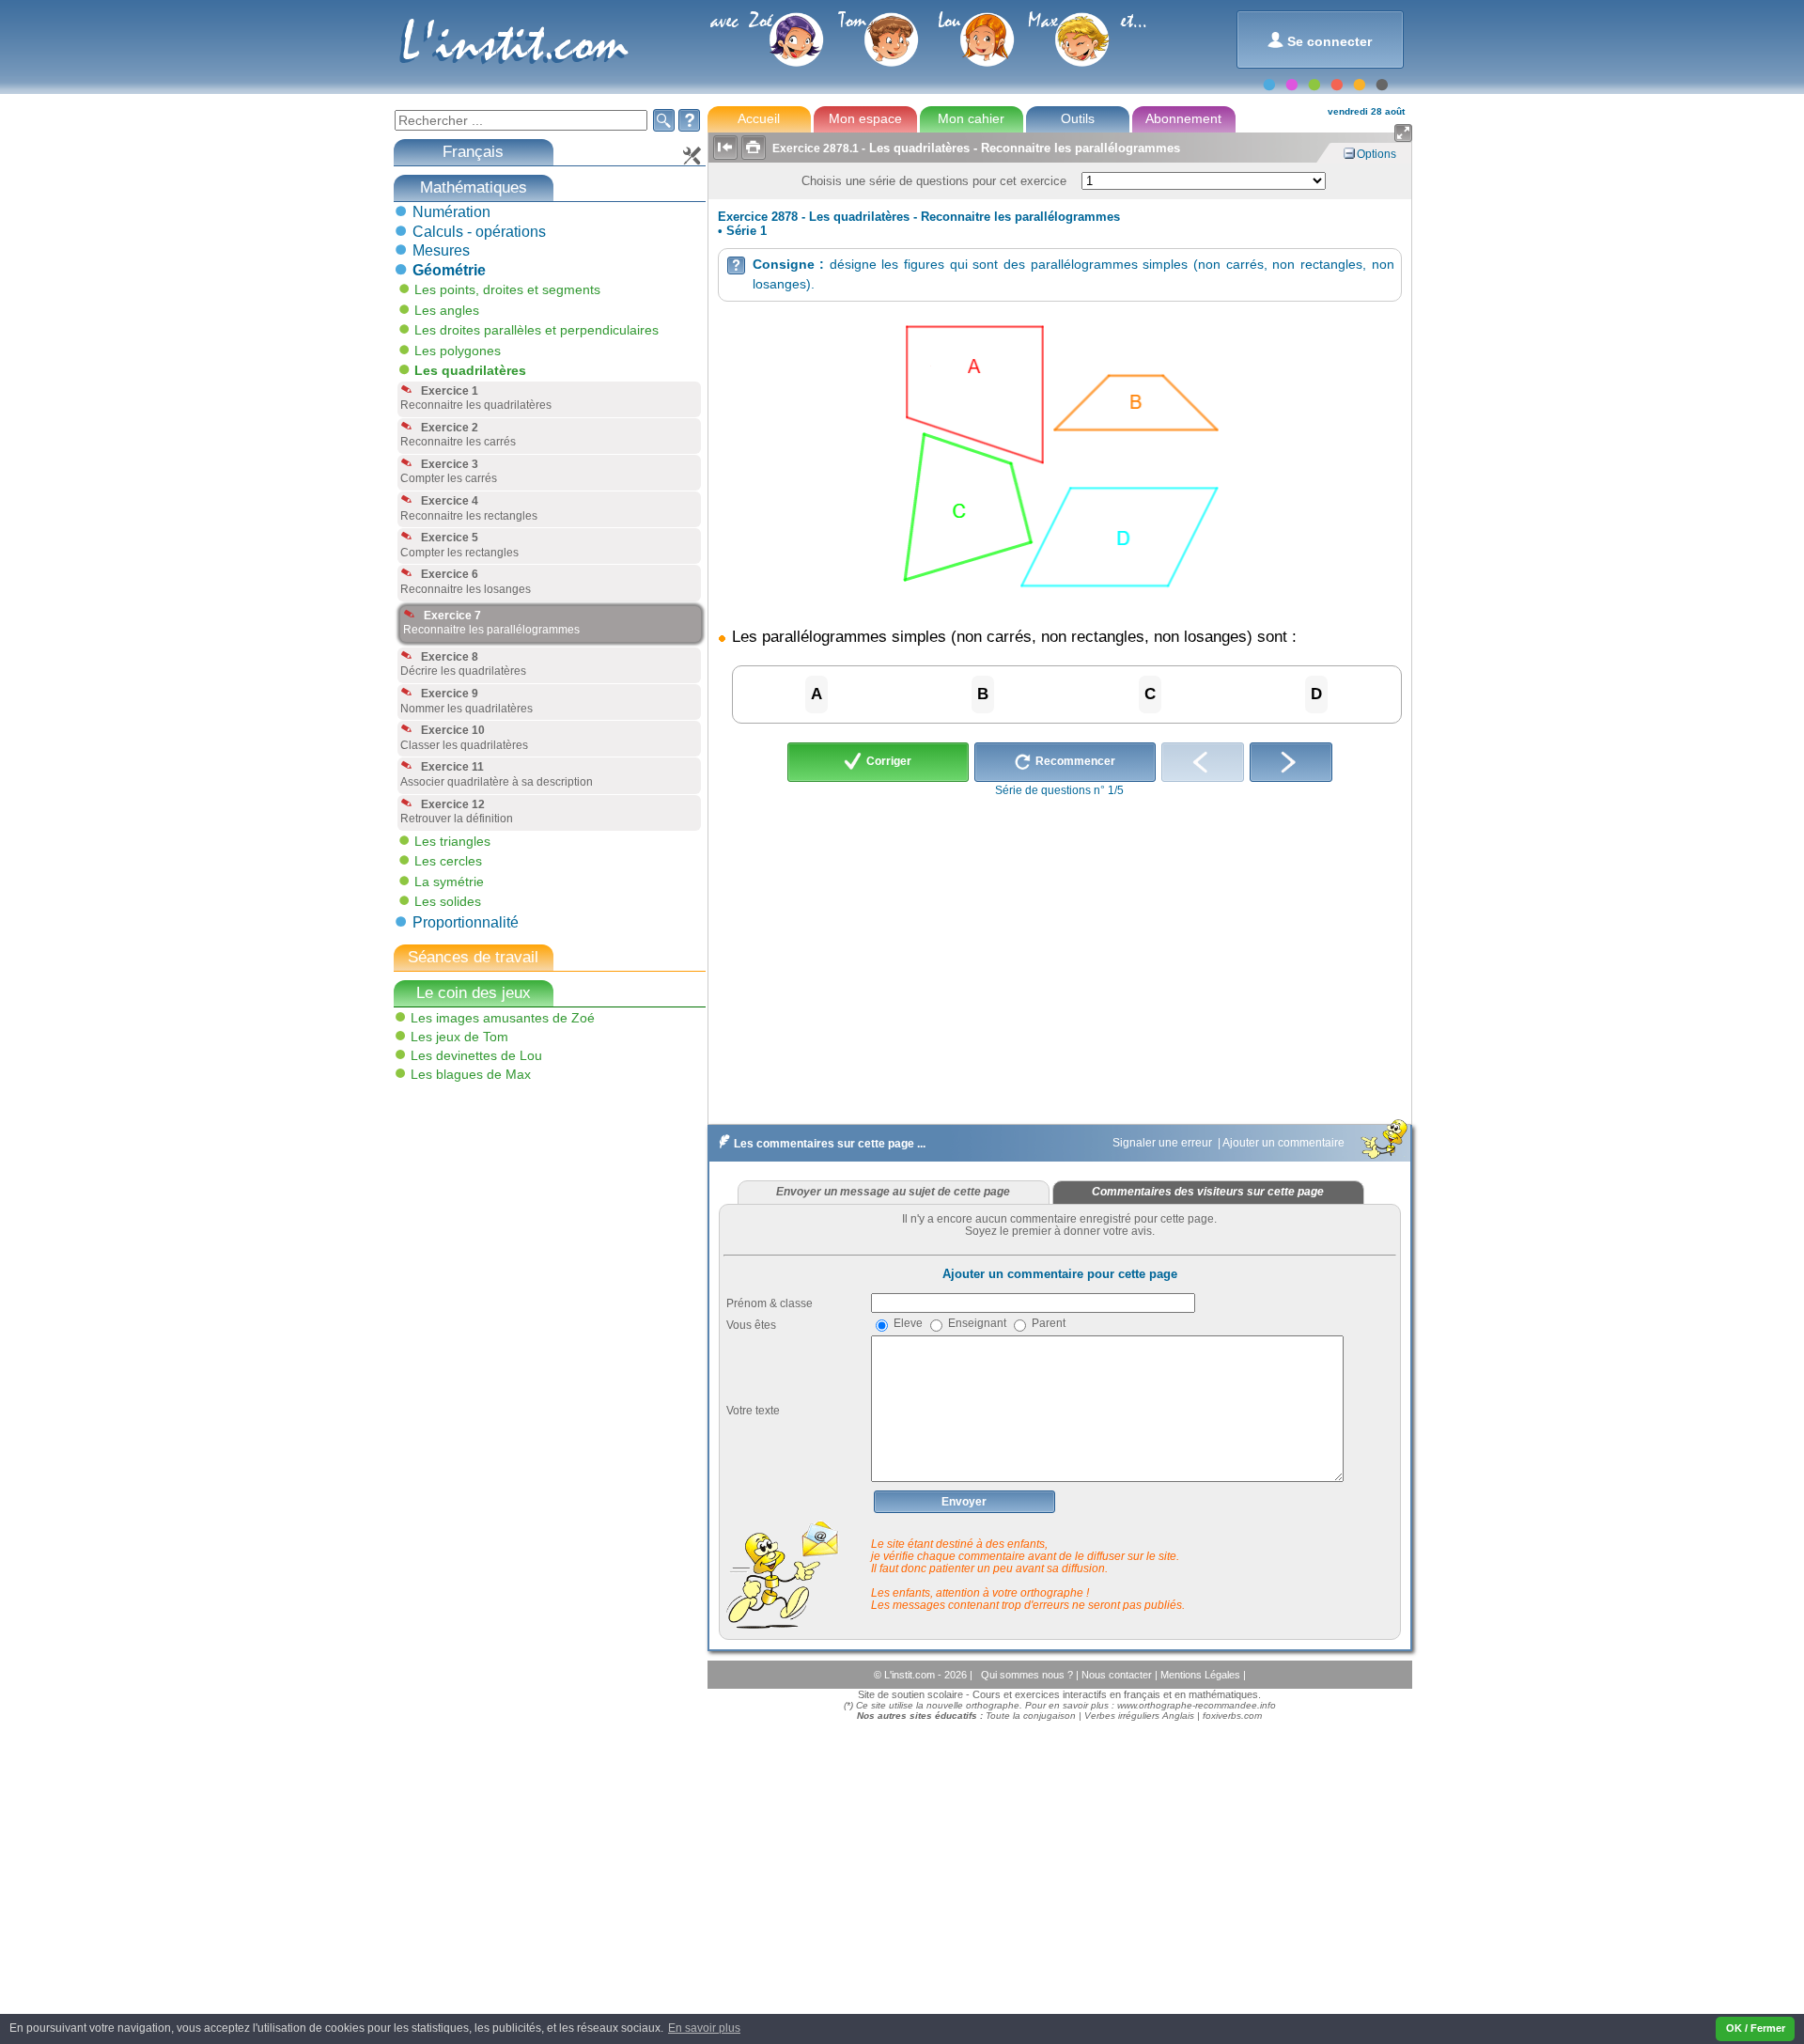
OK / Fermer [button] (1756, 2028)
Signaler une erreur (1164, 1143)
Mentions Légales (1202, 1675)
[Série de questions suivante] (1291, 762)
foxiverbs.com (1232, 1716)
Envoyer (964, 1502)
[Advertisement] (533, 1222)
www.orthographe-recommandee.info (1197, 1705)
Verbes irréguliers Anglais (1139, 1716)
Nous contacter (1118, 1675)
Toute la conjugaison (1031, 1716)
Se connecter (1320, 40)
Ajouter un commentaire (1285, 1143)
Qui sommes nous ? (1028, 1675)
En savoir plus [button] (704, 2028)
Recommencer (1074, 761)
